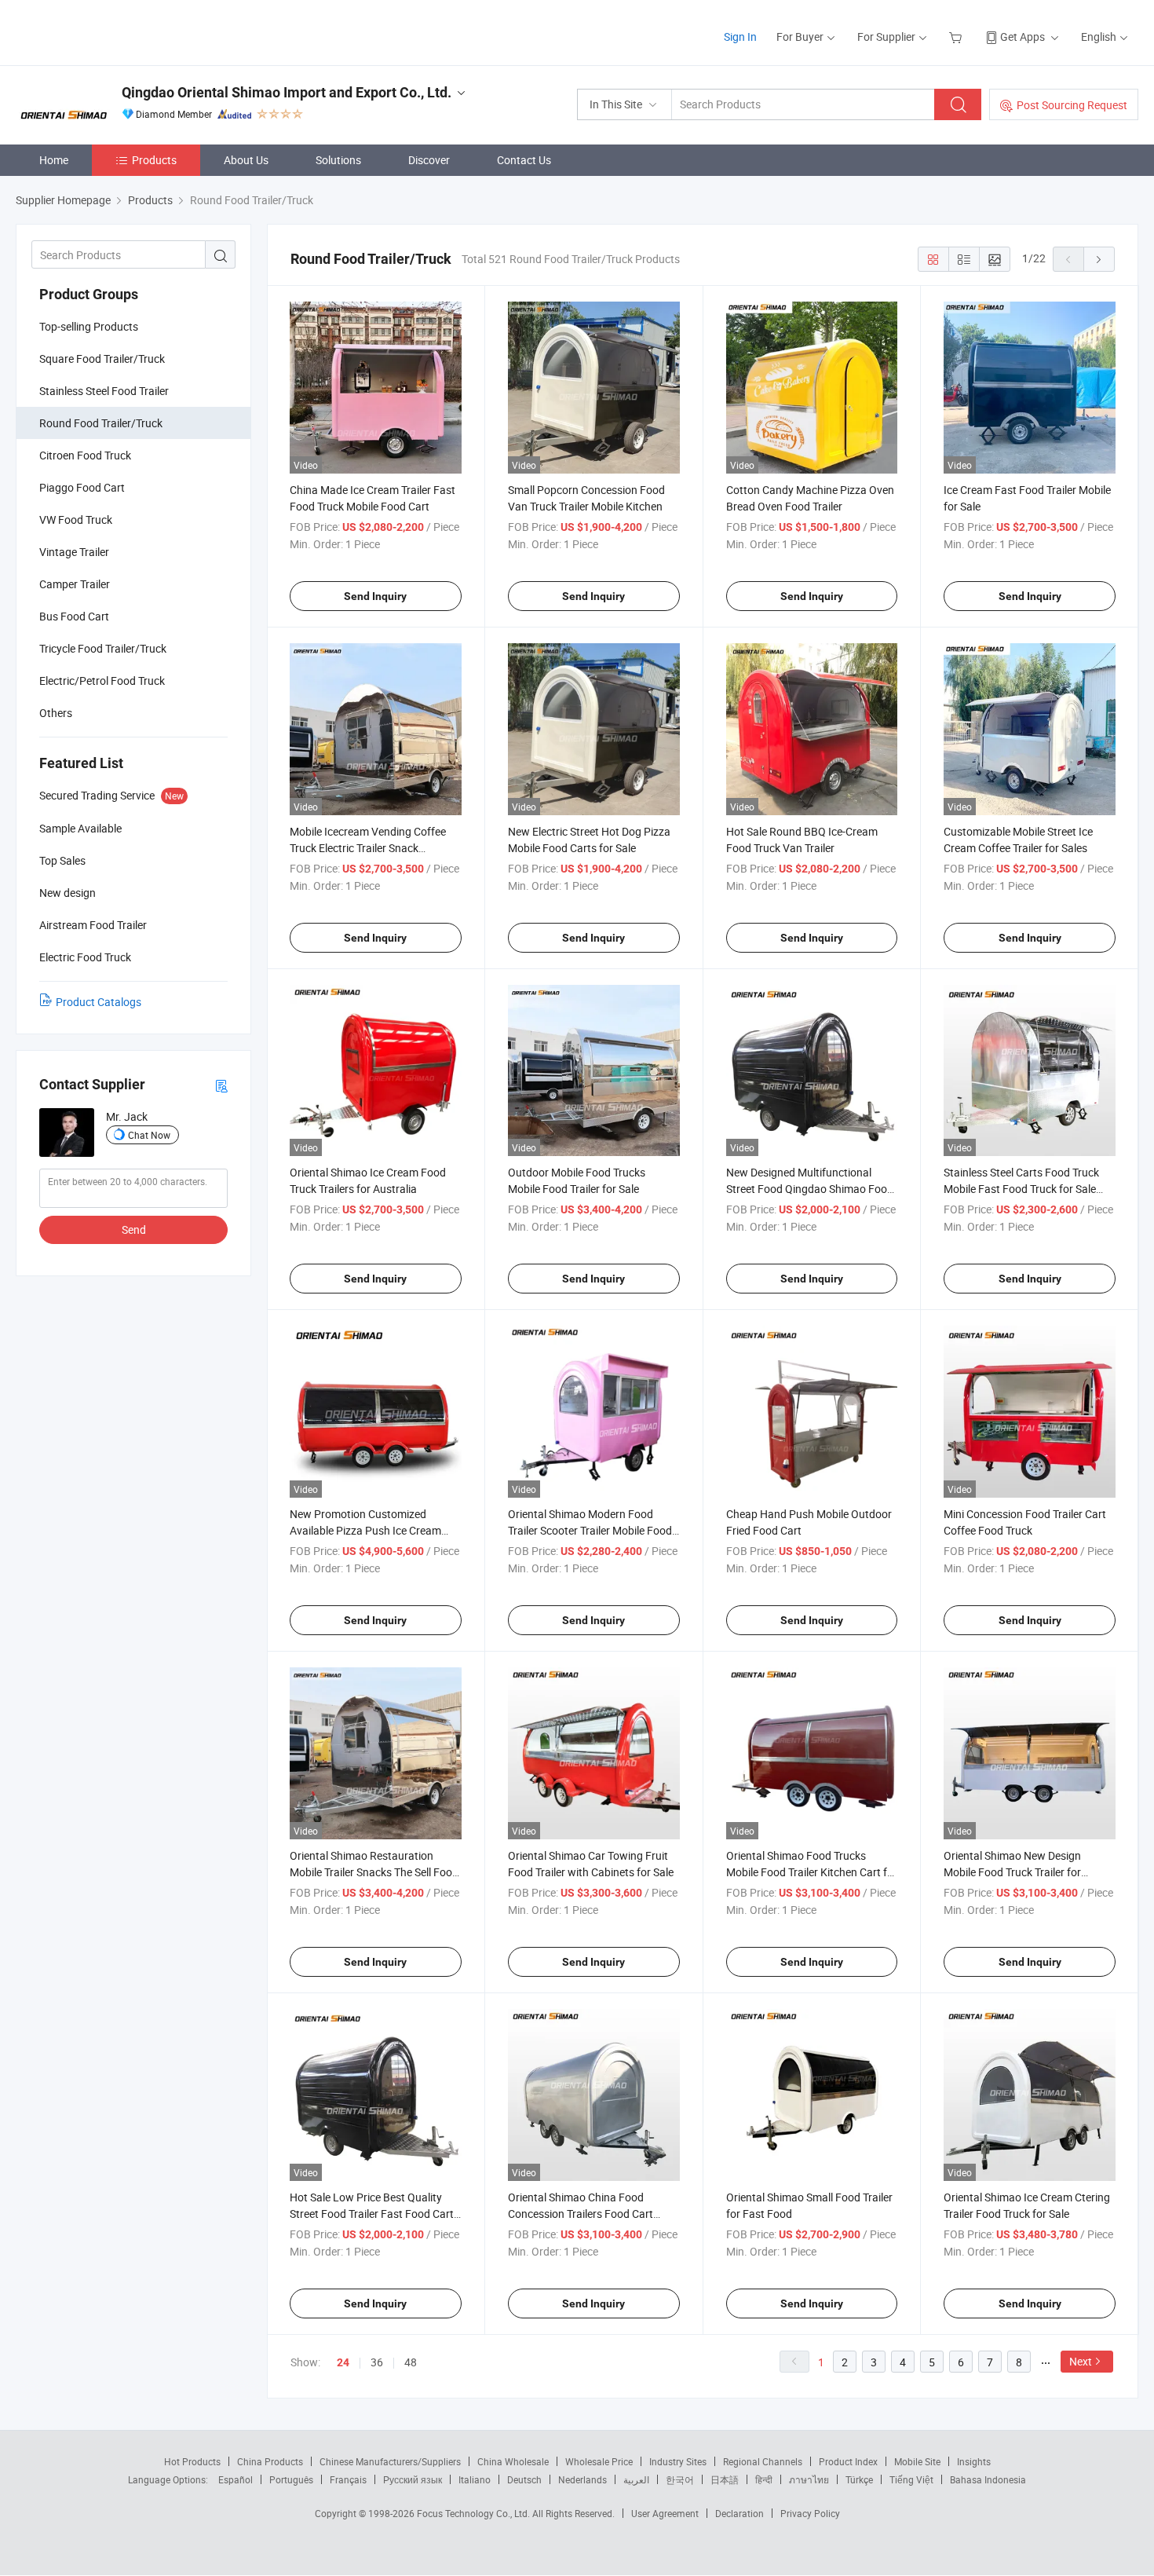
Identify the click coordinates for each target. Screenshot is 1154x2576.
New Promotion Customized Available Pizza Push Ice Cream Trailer (365, 1530)
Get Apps (1023, 37)
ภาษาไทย (809, 2479)
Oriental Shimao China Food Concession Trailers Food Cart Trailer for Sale (581, 2214)
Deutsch (524, 2479)
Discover (429, 160)
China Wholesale (513, 2461)
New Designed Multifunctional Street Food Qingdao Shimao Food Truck (810, 1189)
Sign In (740, 37)
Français (348, 2479)
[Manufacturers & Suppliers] (117, 31)
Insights (974, 2461)
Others (56, 713)
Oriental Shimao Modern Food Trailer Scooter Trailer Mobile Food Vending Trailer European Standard (593, 1530)
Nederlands (582, 2479)
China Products (270, 2461)
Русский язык (413, 2479)
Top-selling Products (89, 326)
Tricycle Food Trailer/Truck (103, 648)
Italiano (475, 2479)
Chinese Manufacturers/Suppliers (390, 2461)
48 (411, 2362)
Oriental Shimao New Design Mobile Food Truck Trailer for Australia (1012, 1872)
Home (54, 160)
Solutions (338, 160)
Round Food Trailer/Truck (101, 423)
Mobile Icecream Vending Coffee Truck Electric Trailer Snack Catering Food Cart (368, 848)
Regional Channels (763, 2461)
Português (291, 2479)
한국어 (680, 2479)
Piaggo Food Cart (82, 487)
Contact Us (524, 160)
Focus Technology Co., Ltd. (475, 2513)
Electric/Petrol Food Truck (102, 681)
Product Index (848, 2461)
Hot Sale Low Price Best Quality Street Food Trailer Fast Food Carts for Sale (374, 2214)
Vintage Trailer (74, 552)
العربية (636, 2479)
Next (1081, 2361)
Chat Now (149, 1135)
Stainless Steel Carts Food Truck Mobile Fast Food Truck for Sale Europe (1021, 1189)
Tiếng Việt (911, 2479)
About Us (246, 160)
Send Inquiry (375, 596)
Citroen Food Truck (85, 455)
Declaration (740, 2513)
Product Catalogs (99, 1002)
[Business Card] (221, 1085)
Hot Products (192, 2461)
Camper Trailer (75, 584)
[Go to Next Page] (1099, 259)
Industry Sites (678, 2461)
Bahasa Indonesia (988, 2479)
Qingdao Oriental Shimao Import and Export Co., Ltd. (287, 92)
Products (154, 160)
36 (377, 2362)
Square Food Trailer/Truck (102, 359)
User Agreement (665, 2513)
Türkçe (859, 2479)
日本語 (725, 2479)
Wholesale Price (599, 2461)
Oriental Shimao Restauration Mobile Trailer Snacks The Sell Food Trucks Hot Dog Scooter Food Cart (374, 1872)
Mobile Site (917, 2461)
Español (236, 2479)
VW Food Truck (76, 520)
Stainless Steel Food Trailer (104, 391)
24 (343, 2362)
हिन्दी (764, 2479)
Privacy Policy (810, 2513)
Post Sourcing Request (1072, 105)
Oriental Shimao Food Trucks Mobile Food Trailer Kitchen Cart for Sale (812, 1872)
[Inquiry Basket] (957, 37)
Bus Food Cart (74, 616)
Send (134, 1229)
